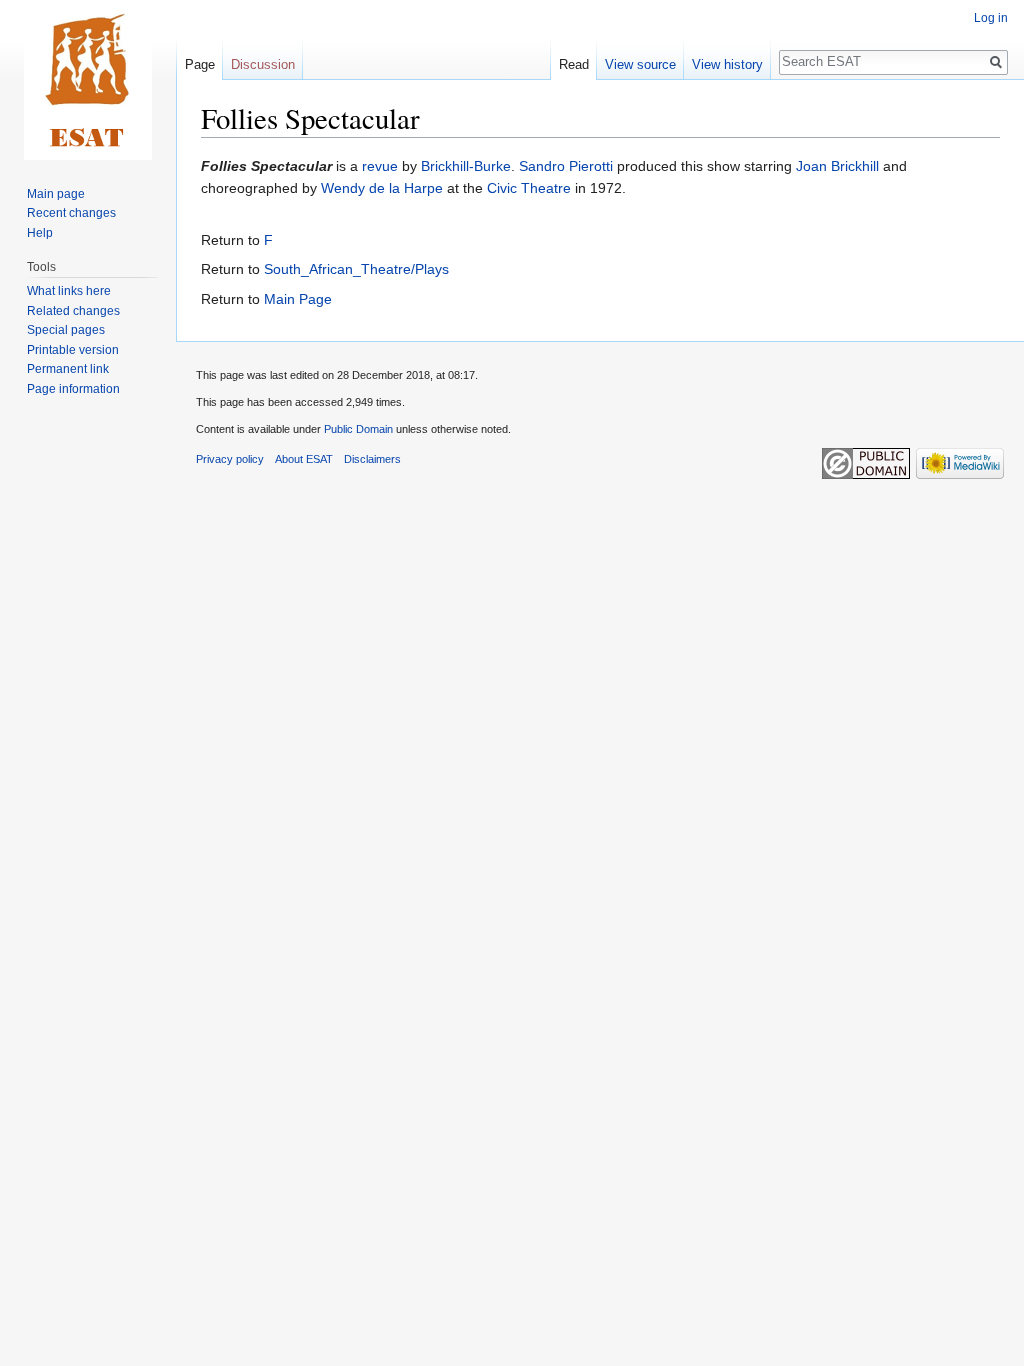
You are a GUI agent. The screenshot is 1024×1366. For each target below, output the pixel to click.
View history (727, 64)
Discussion (263, 64)
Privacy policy (230, 459)
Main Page (298, 299)
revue (380, 166)
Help (40, 233)
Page (200, 64)
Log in (991, 18)
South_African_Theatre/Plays (356, 269)
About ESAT (304, 459)
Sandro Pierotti (566, 166)
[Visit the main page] (88, 80)
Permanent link (68, 369)
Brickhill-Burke (466, 166)
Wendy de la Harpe (382, 188)
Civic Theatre (529, 188)
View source (640, 64)
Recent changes (71, 213)
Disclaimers (372, 459)
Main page (56, 194)
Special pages (66, 330)
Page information (73, 389)
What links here (69, 291)
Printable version (73, 350)
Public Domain (358, 429)
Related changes (73, 311)
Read (574, 64)
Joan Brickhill (837, 166)
